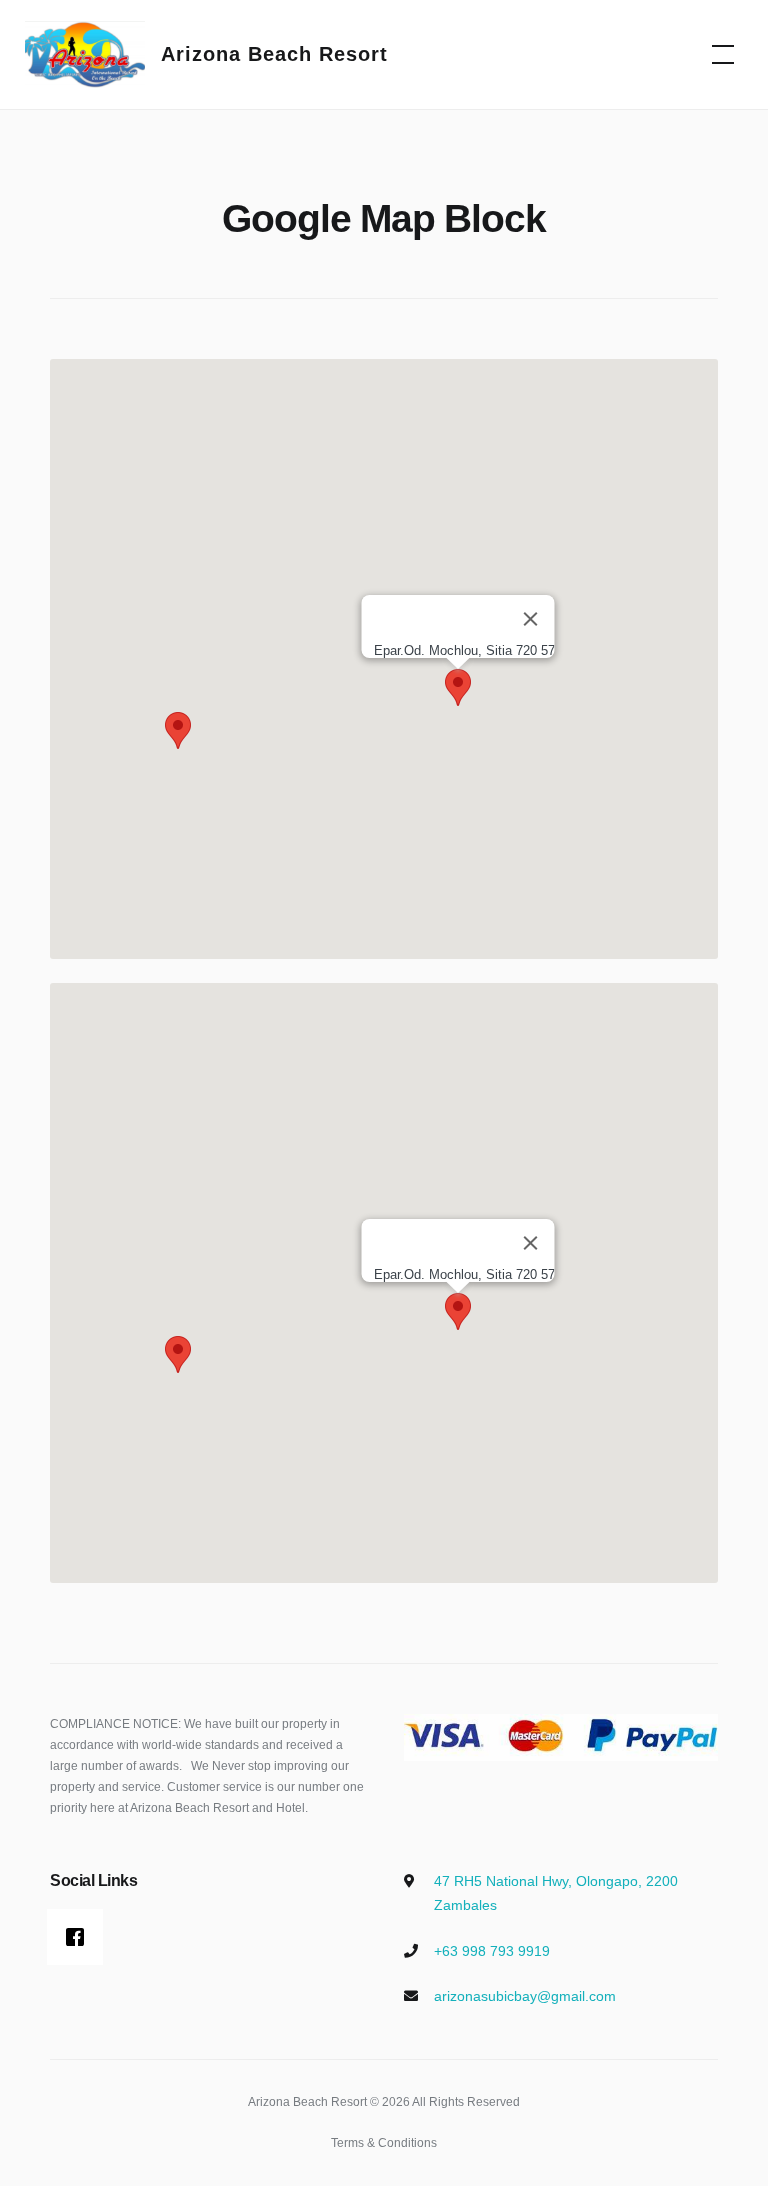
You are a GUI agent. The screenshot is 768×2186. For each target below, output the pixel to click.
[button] (178, 730)
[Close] (531, 619)
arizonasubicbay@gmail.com (525, 1996)
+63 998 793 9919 (492, 1951)
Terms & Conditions (384, 2143)
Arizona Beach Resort (274, 54)
